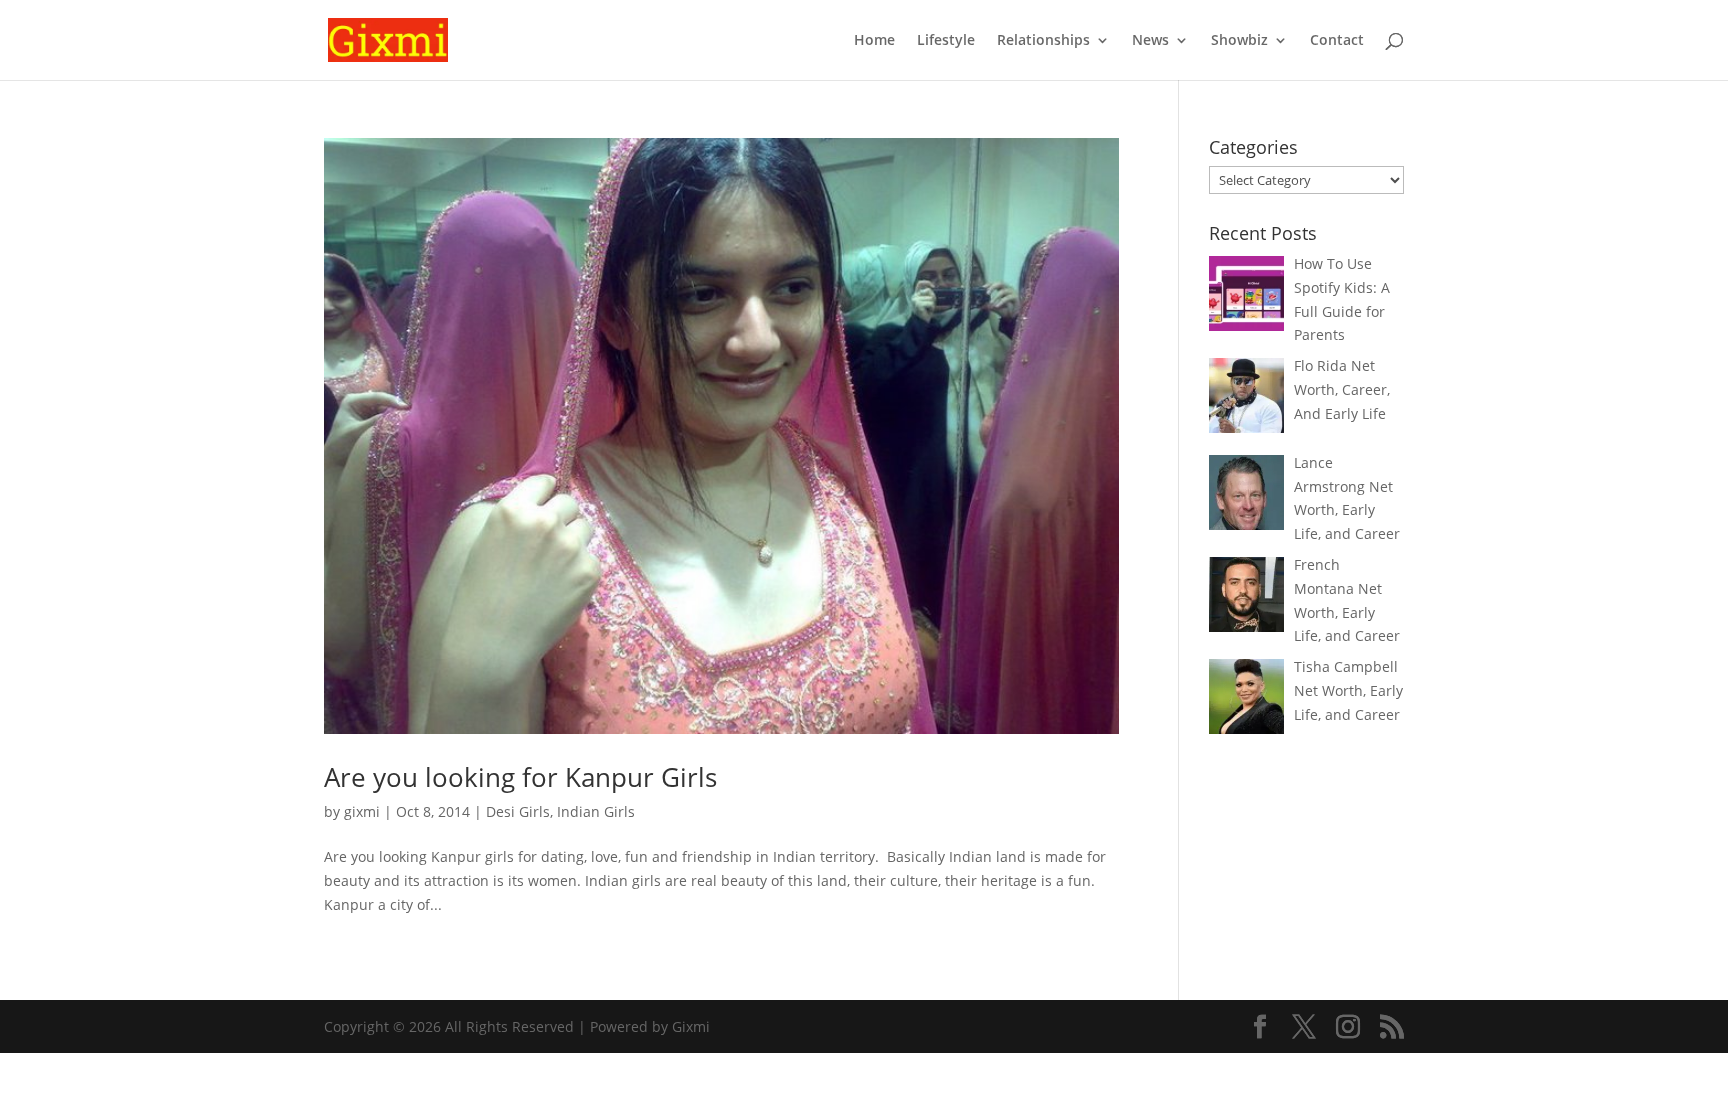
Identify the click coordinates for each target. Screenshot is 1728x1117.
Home (874, 41)
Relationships (1043, 41)
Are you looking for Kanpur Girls (520, 777)
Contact (1337, 41)
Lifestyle (946, 41)
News (1150, 41)
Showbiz (1239, 41)
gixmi (362, 811)
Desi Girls (518, 811)
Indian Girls (596, 811)
